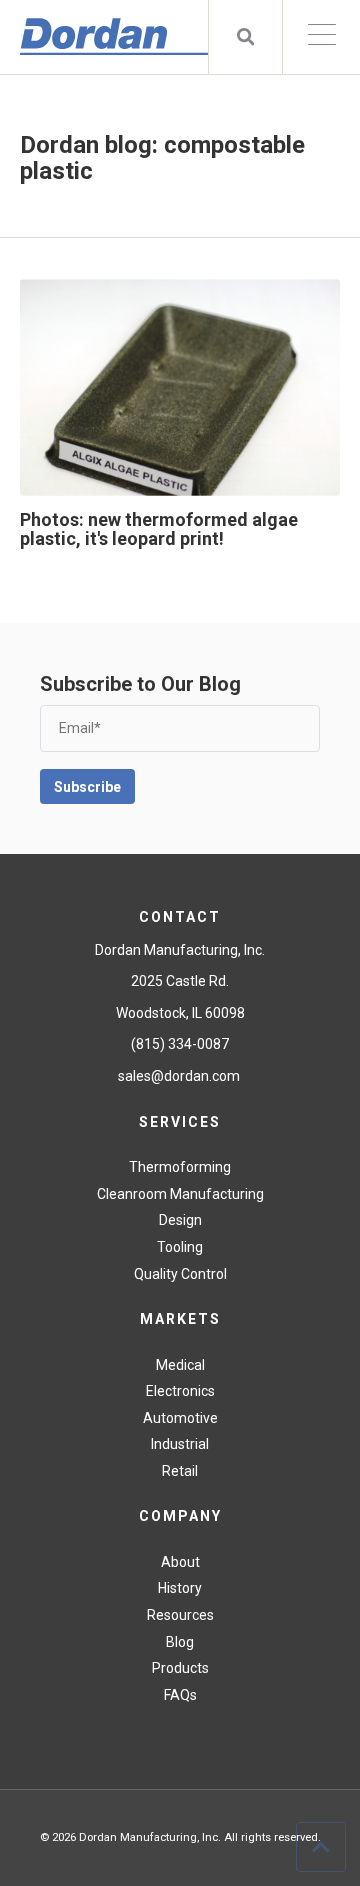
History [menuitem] (180, 1588)
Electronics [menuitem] (180, 1391)
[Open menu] (321, 37)
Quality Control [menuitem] (180, 1274)
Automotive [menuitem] (180, 1418)
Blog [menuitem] (180, 1642)
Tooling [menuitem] (180, 1247)
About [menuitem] (180, 1562)
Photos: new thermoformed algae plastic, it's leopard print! (159, 529)
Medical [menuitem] (180, 1365)
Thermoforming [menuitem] (180, 1167)
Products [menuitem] (180, 1668)
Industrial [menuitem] (180, 1444)
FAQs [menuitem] (180, 1695)
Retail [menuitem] (180, 1471)
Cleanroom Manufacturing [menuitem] (180, 1194)
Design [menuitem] (180, 1220)
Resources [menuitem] (180, 1615)
